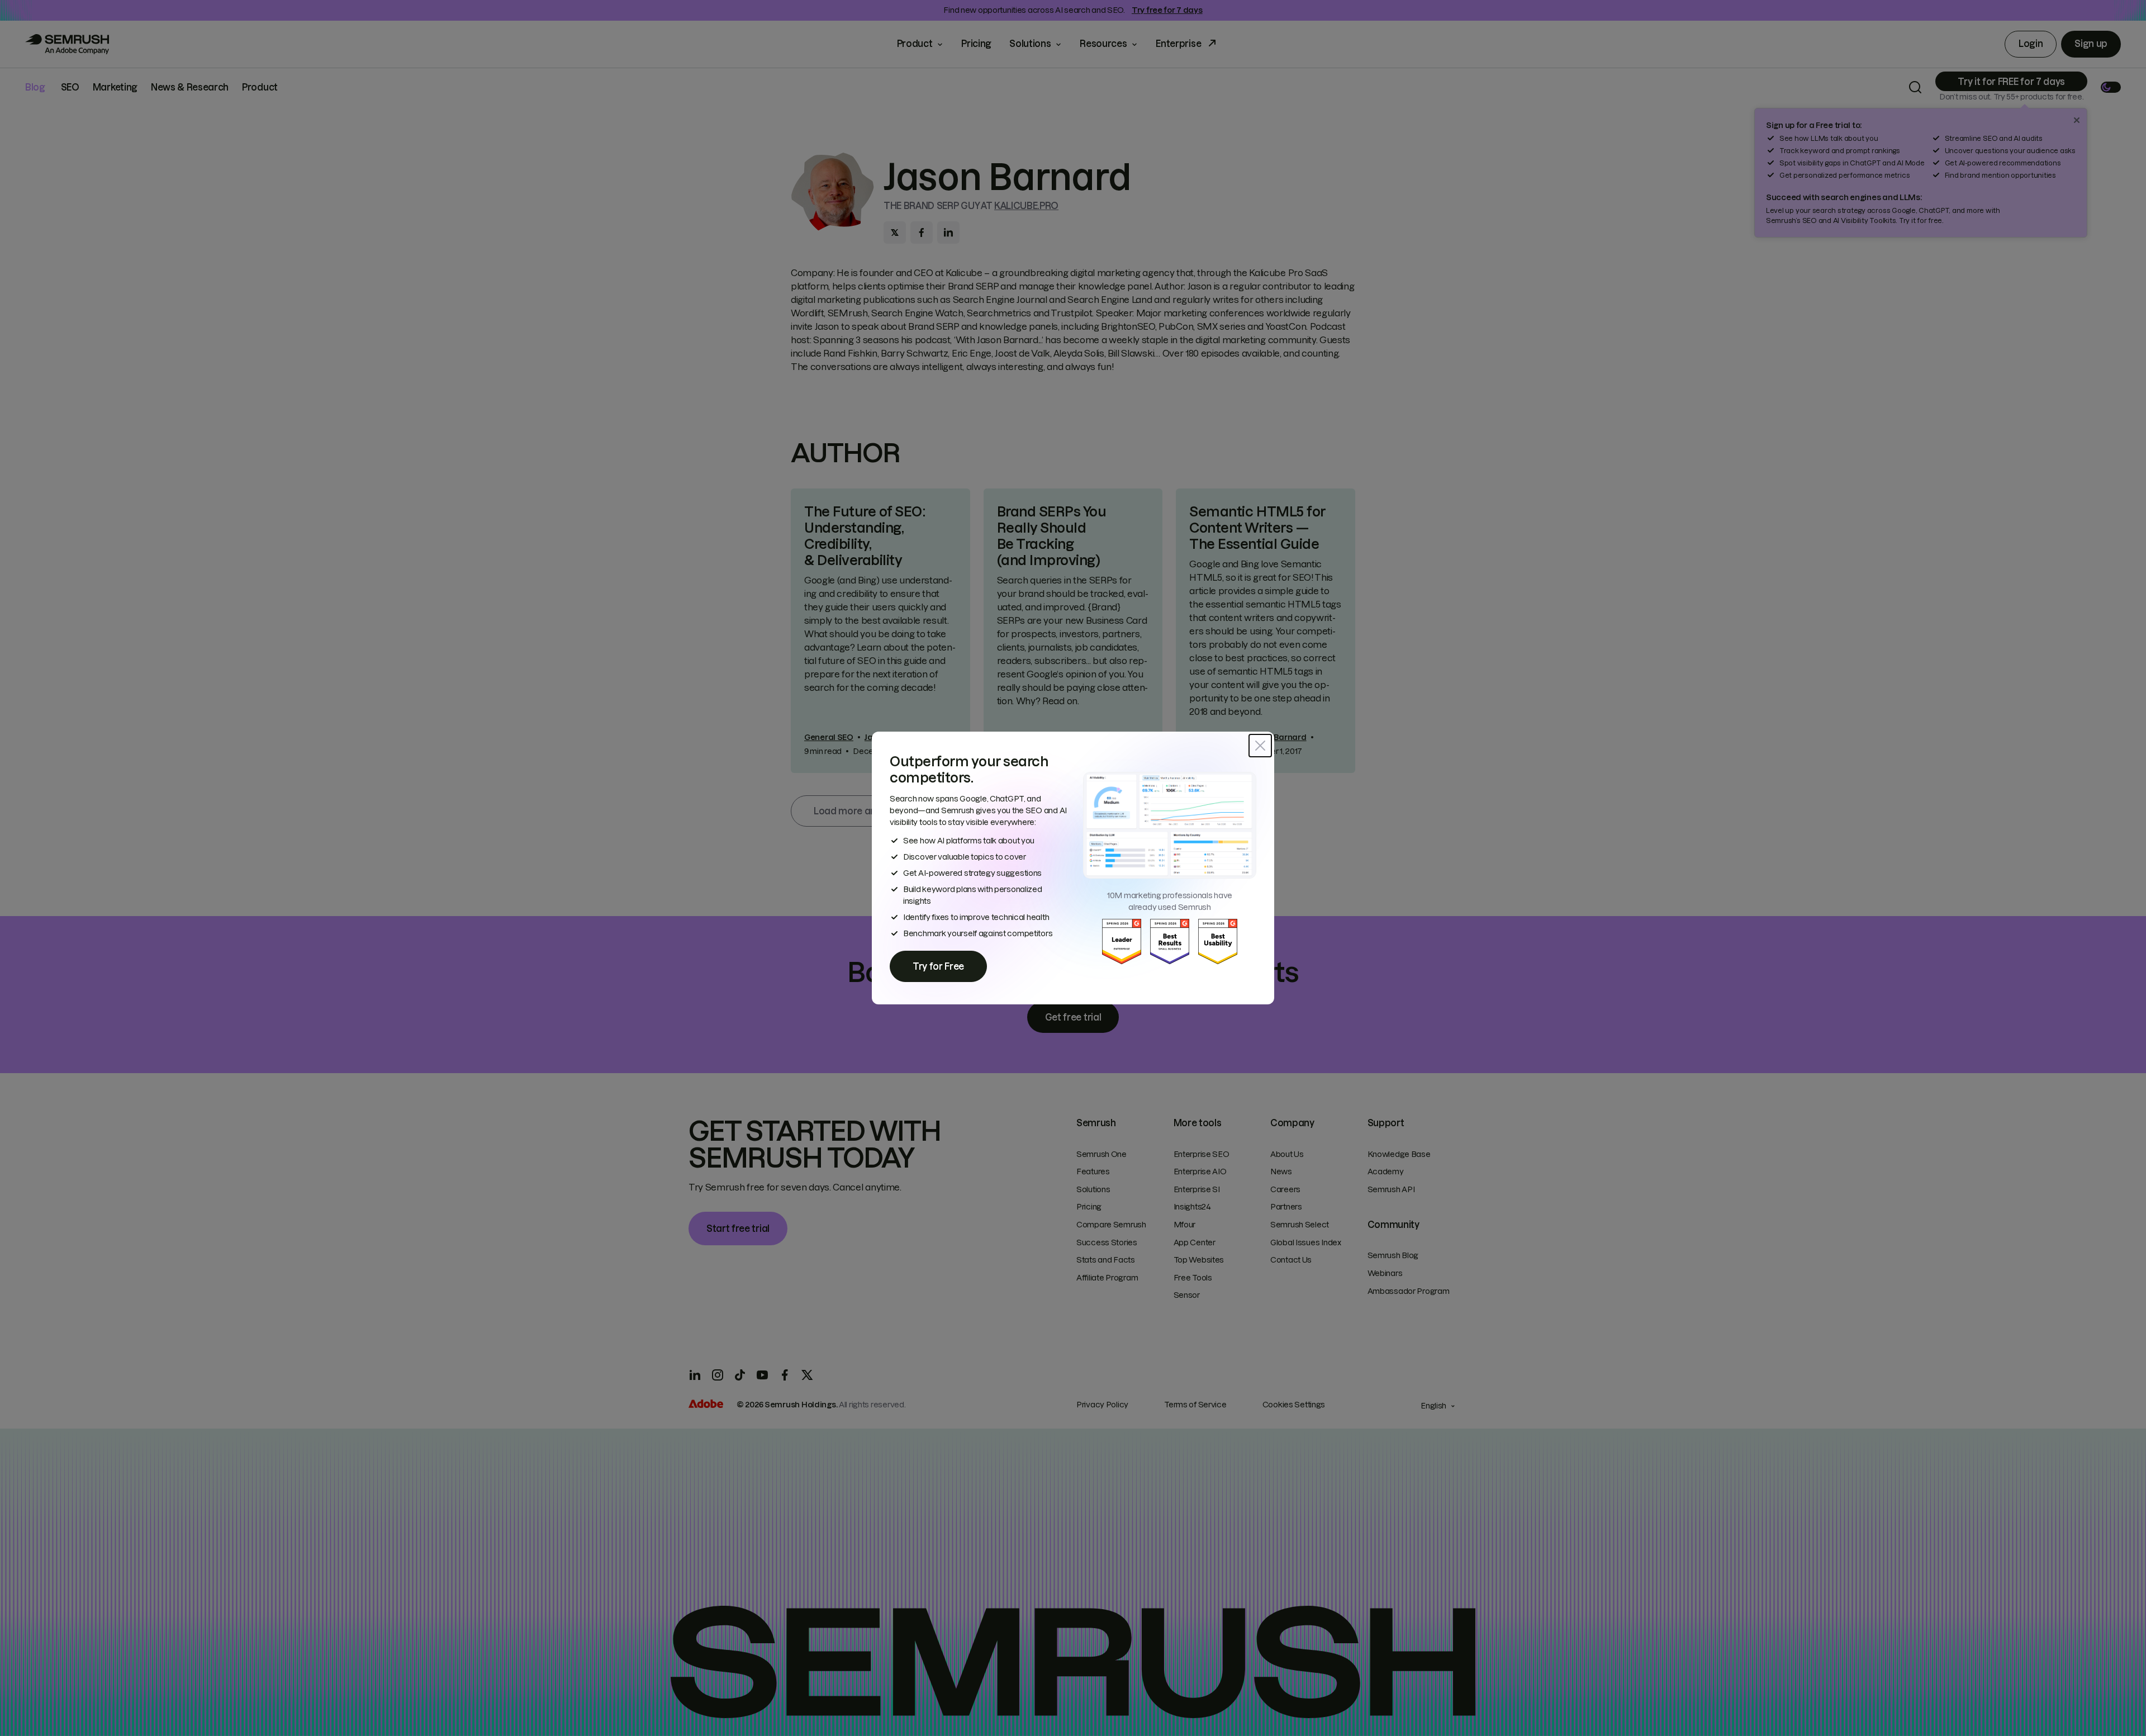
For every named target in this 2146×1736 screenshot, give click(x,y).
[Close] (1260, 746)
